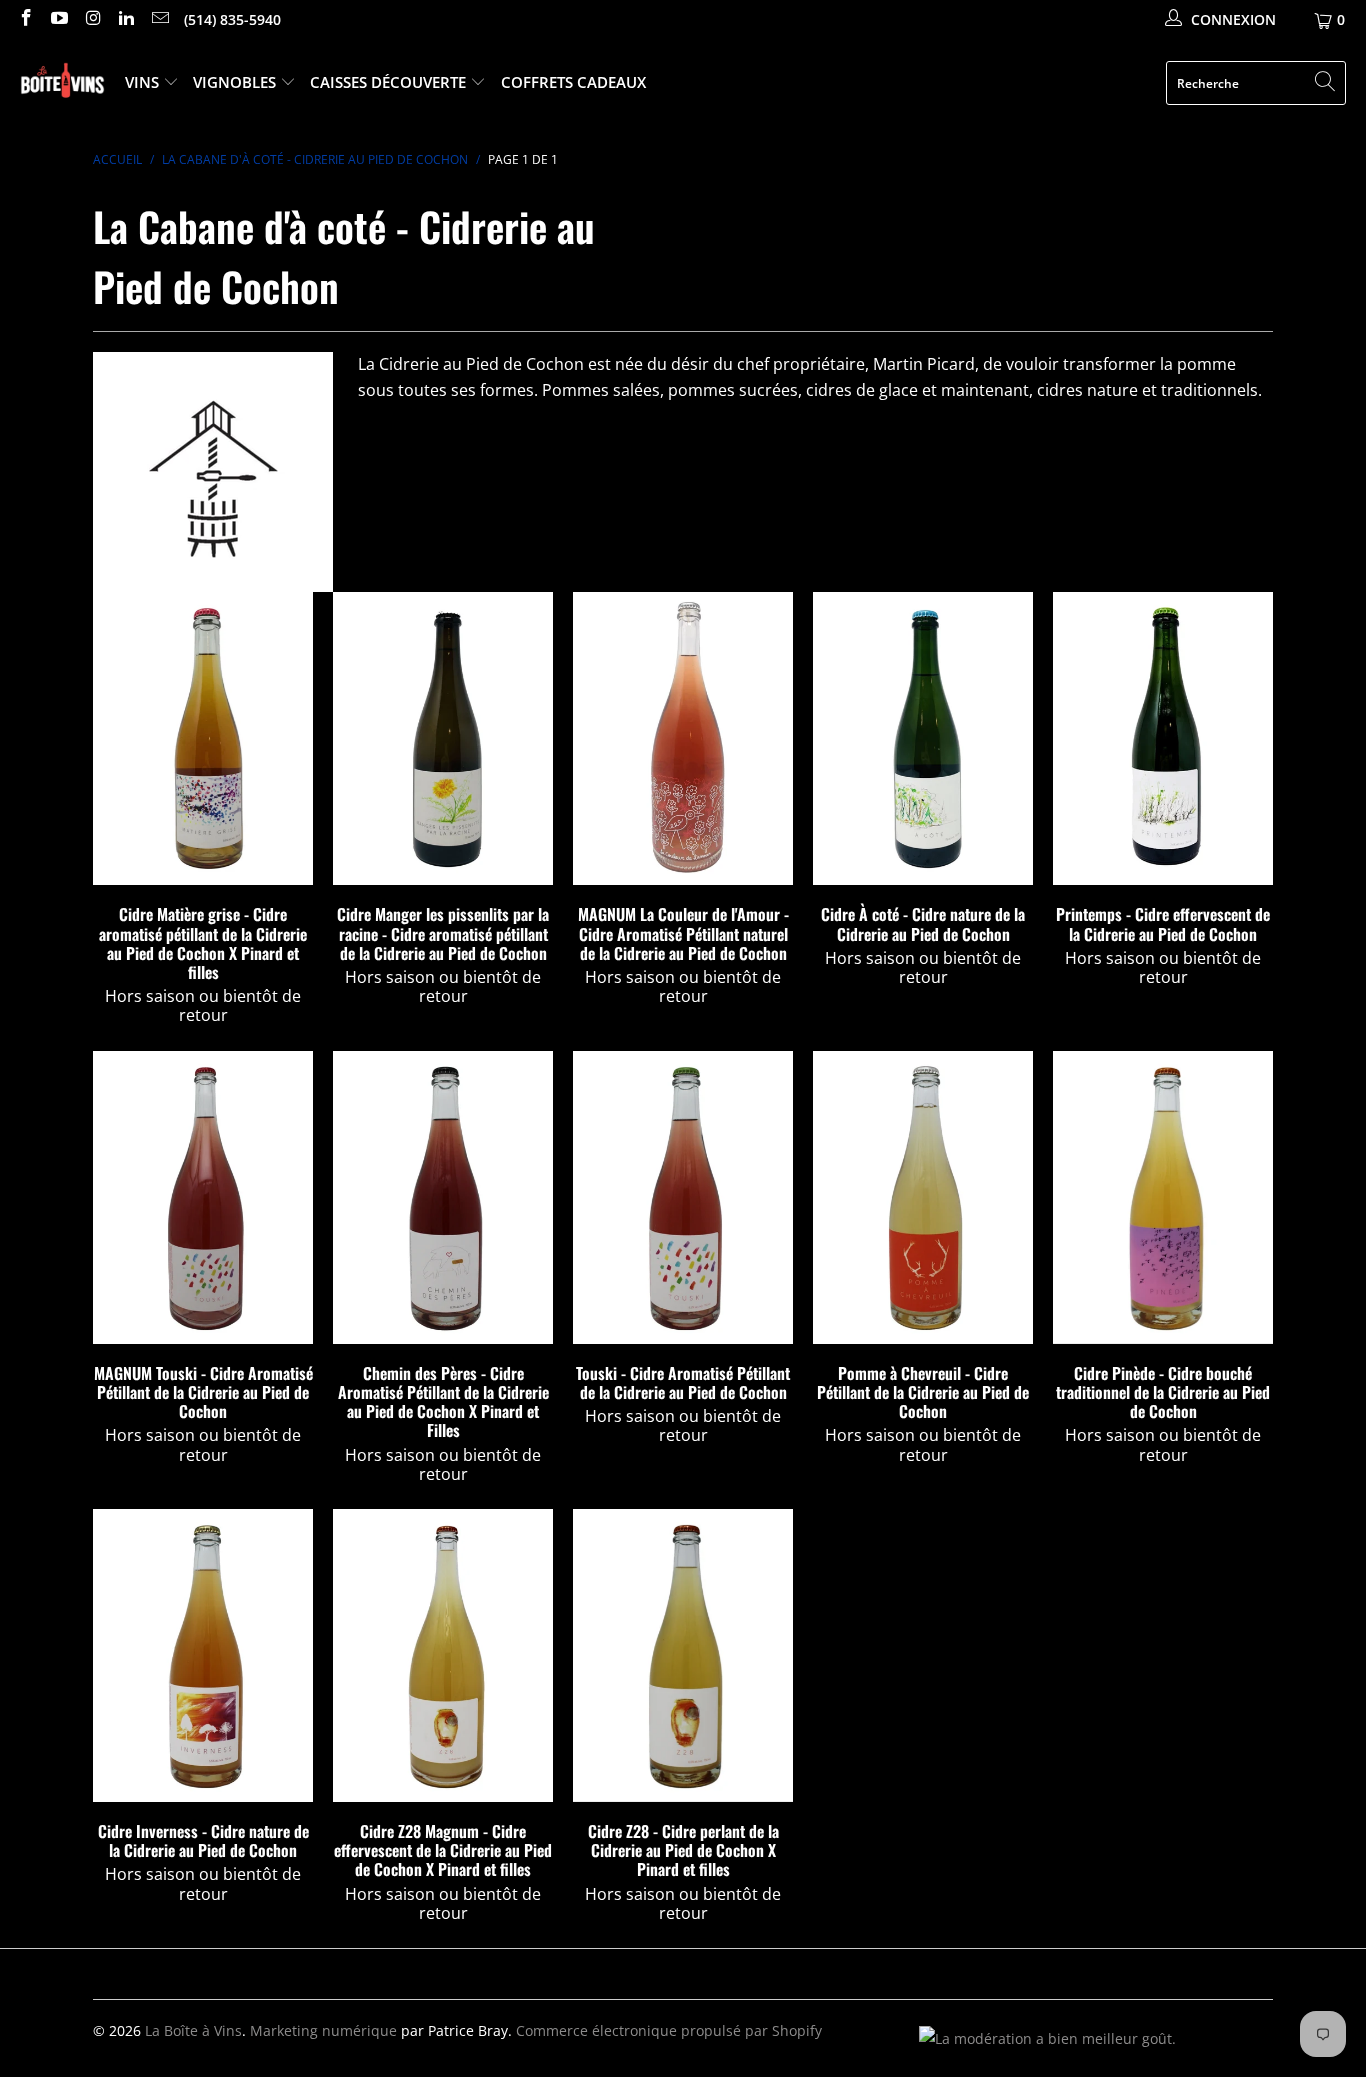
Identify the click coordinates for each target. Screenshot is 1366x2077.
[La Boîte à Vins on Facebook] (25, 19)
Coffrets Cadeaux (573, 82)
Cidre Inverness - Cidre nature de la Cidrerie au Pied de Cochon (203, 1655)
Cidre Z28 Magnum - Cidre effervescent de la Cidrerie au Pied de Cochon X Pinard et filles (443, 1655)
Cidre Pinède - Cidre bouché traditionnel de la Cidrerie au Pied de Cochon (1163, 1197)
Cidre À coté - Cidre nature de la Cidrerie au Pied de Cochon (923, 738)
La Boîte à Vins (193, 2030)
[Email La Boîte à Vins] (159, 19)
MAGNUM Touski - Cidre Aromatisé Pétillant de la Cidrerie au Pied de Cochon (203, 1197)
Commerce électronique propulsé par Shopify (669, 2030)
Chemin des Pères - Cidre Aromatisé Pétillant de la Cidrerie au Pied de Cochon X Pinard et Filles (443, 1197)
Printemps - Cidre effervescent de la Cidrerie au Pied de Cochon (1163, 738)
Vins (144, 82)
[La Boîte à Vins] (62, 83)
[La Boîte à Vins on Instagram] (92, 19)
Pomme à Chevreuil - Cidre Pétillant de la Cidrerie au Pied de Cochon (923, 1197)
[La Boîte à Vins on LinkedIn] (126, 19)
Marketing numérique (323, 2030)
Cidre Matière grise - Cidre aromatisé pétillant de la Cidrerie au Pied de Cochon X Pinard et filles (203, 738)
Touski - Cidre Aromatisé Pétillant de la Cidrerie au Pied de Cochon (683, 1197)
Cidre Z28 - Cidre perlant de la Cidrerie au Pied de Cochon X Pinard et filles (683, 1655)
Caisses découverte (390, 82)
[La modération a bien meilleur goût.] (1047, 2038)
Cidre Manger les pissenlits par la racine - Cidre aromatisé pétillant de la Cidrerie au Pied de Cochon (443, 738)
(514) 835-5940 (232, 19)
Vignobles (236, 82)
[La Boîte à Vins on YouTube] (59, 19)
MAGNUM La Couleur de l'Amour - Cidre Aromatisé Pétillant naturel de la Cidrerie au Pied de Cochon (683, 738)
